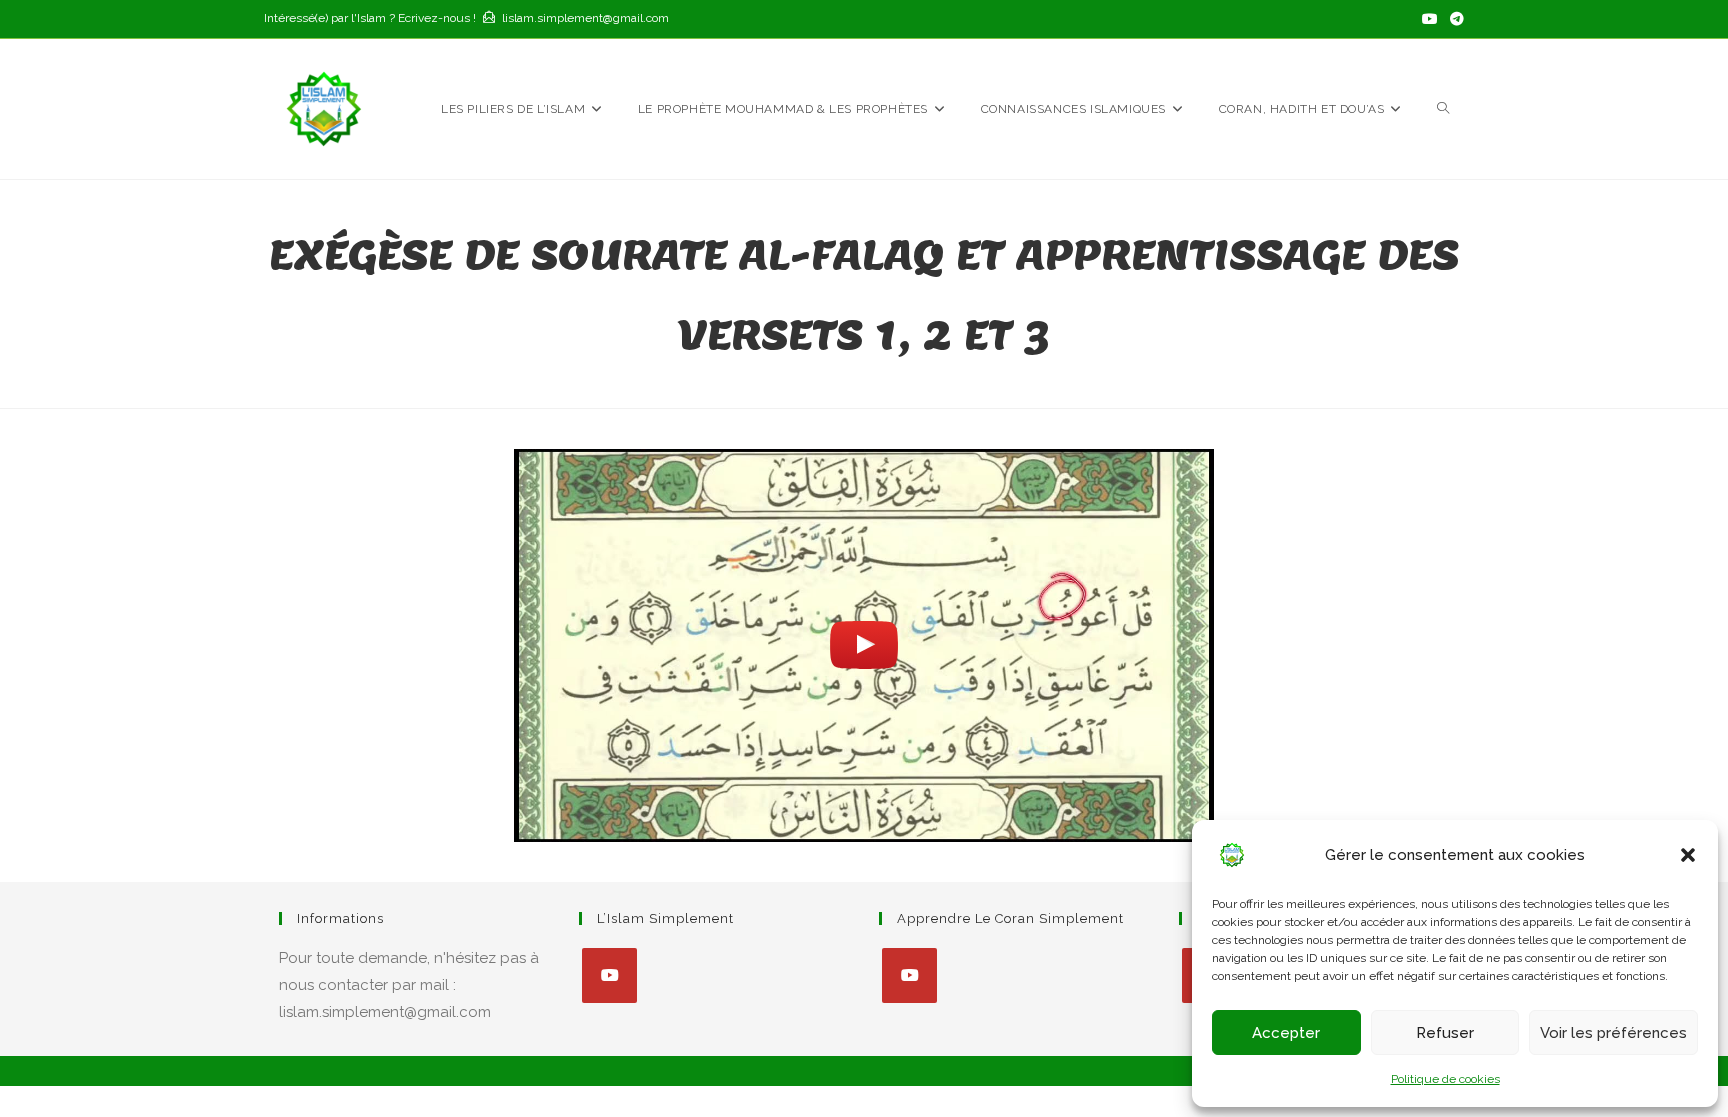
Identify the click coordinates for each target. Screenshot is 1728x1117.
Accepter (1286, 1033)
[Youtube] (609, 975)
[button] (1688, 855)
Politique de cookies (1445, 1079)
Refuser (1445, 1033)
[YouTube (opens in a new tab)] (1430, 19)
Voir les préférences (1613, 1033)
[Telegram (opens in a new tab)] (1454, 19)
